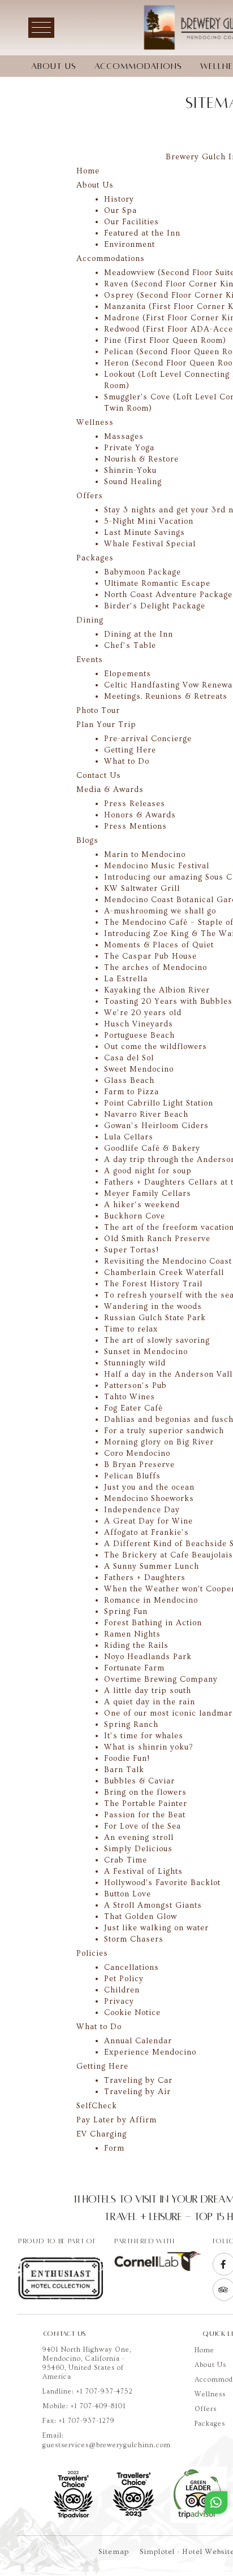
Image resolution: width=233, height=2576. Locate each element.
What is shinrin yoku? (148, 1747)
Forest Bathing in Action (153, 1623)
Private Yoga (129, 448)
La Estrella (126, 979)
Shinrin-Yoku (130, 471)
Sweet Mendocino (139, 1069)
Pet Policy (124, 1979)
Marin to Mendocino (145, 855)
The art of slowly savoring (157, 1341)
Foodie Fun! (127, 1759)
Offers (206, 2409)
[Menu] (41, 28)
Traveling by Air (137, 2092)
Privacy (119, 2001)
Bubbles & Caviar (139, 1781)
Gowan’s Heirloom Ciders (156, 1126)
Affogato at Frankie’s (146, 1533)
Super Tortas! (131, 1250)
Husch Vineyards (139, 1024)
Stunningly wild (135, 1363)
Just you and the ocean (149, 1487)
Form (114, 2148)
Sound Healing (133, 482)
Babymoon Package (143, 572)
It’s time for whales (144, 1736)
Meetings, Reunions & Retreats (166, 697)
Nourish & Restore (141, 459)
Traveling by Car (138, 2081)
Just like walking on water (156, 1928)
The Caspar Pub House (150, 956)
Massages (124, 437)
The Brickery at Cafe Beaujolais (169, 1555)
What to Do (127, 762)
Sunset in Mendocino (146, 1352)
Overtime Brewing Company (161, 1679)
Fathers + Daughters (145, 1578)
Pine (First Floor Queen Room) (165, 341)
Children (122, 1990)
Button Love (128, 1894)
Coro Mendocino (137, 1454)
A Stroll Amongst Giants (153, 1905)
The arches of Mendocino (156, 968)
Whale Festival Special (150, 544)
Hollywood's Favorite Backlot (162, 1883)
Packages (210, 2424)
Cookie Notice (132, 2013)
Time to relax (131, 1329)
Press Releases (135, 804)
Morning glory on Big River (159, 1442)
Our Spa (120, 211)
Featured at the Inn (142, 233)
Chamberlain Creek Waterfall (164, 1273)
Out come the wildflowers (156, 1047)
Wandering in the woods (153, 1307)
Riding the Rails (136, 1646)
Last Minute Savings (144, 533)
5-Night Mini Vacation (149, 521)
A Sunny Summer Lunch (152, 1567)
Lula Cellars (129, 1137)
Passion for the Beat (145, 1815)
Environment (130, 245)
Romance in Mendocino (151, 1600)
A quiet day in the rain (150, 1702)
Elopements (128, 674)
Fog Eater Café (133, 1408)
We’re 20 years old (143, 1013)
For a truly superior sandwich (164, 1431)
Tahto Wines (130, 1397)
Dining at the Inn (139, 634)
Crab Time (126, 1860)
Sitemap (114, 2552)
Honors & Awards (140, 815)
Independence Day (142, 1510)
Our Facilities (131, 222)
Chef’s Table (130, 646)
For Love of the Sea (143, 1826)
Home (204, 2350)
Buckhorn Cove (135, 1216)
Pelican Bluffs (132, 1476)
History (119, 199)
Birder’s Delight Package (155, 606)
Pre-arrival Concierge (148, 739)
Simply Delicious (138, 1849)
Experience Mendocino (150, 2052)
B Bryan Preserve (139, 1465)
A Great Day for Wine (148, 1521)
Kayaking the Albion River (157, 990)
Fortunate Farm (134, 1668)
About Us (54, 66)
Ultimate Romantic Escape (157, 584)
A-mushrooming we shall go (160, 911)
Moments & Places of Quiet (159, 945)
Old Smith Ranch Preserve (157, 1239)
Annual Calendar (138, 2041)
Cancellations (131, 1968)
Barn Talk (124, 1770)
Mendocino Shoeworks (149, 1499)
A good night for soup (148, 1171)
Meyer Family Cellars (148, 1194)
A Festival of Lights (143, 1872)
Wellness (210, 2394)
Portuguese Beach (139, 1035)
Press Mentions (135, 826)
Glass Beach (129, 1081)
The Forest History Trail (153, 1284)
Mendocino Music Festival (157, 866)
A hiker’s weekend (142, 1205)
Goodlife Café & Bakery (152, 1148)
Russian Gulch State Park (155, 1318)
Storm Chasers (134, 1939)
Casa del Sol (129, 1058)
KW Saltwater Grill (142, 889)
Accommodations (138, 66)
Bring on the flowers (145, 1792)
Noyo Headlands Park (148, 1657)
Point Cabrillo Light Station (159, 1103)
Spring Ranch (131, 1725)
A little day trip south (148, 1691)
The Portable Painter (146, 1804)
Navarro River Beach (146, 1115)
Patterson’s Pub (135, 1386)
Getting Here (130, 750)
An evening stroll (139, 1838)
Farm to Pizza (131, 1092)
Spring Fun (126, 1612)
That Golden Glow (141, 1917)
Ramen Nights (132, 1634)
